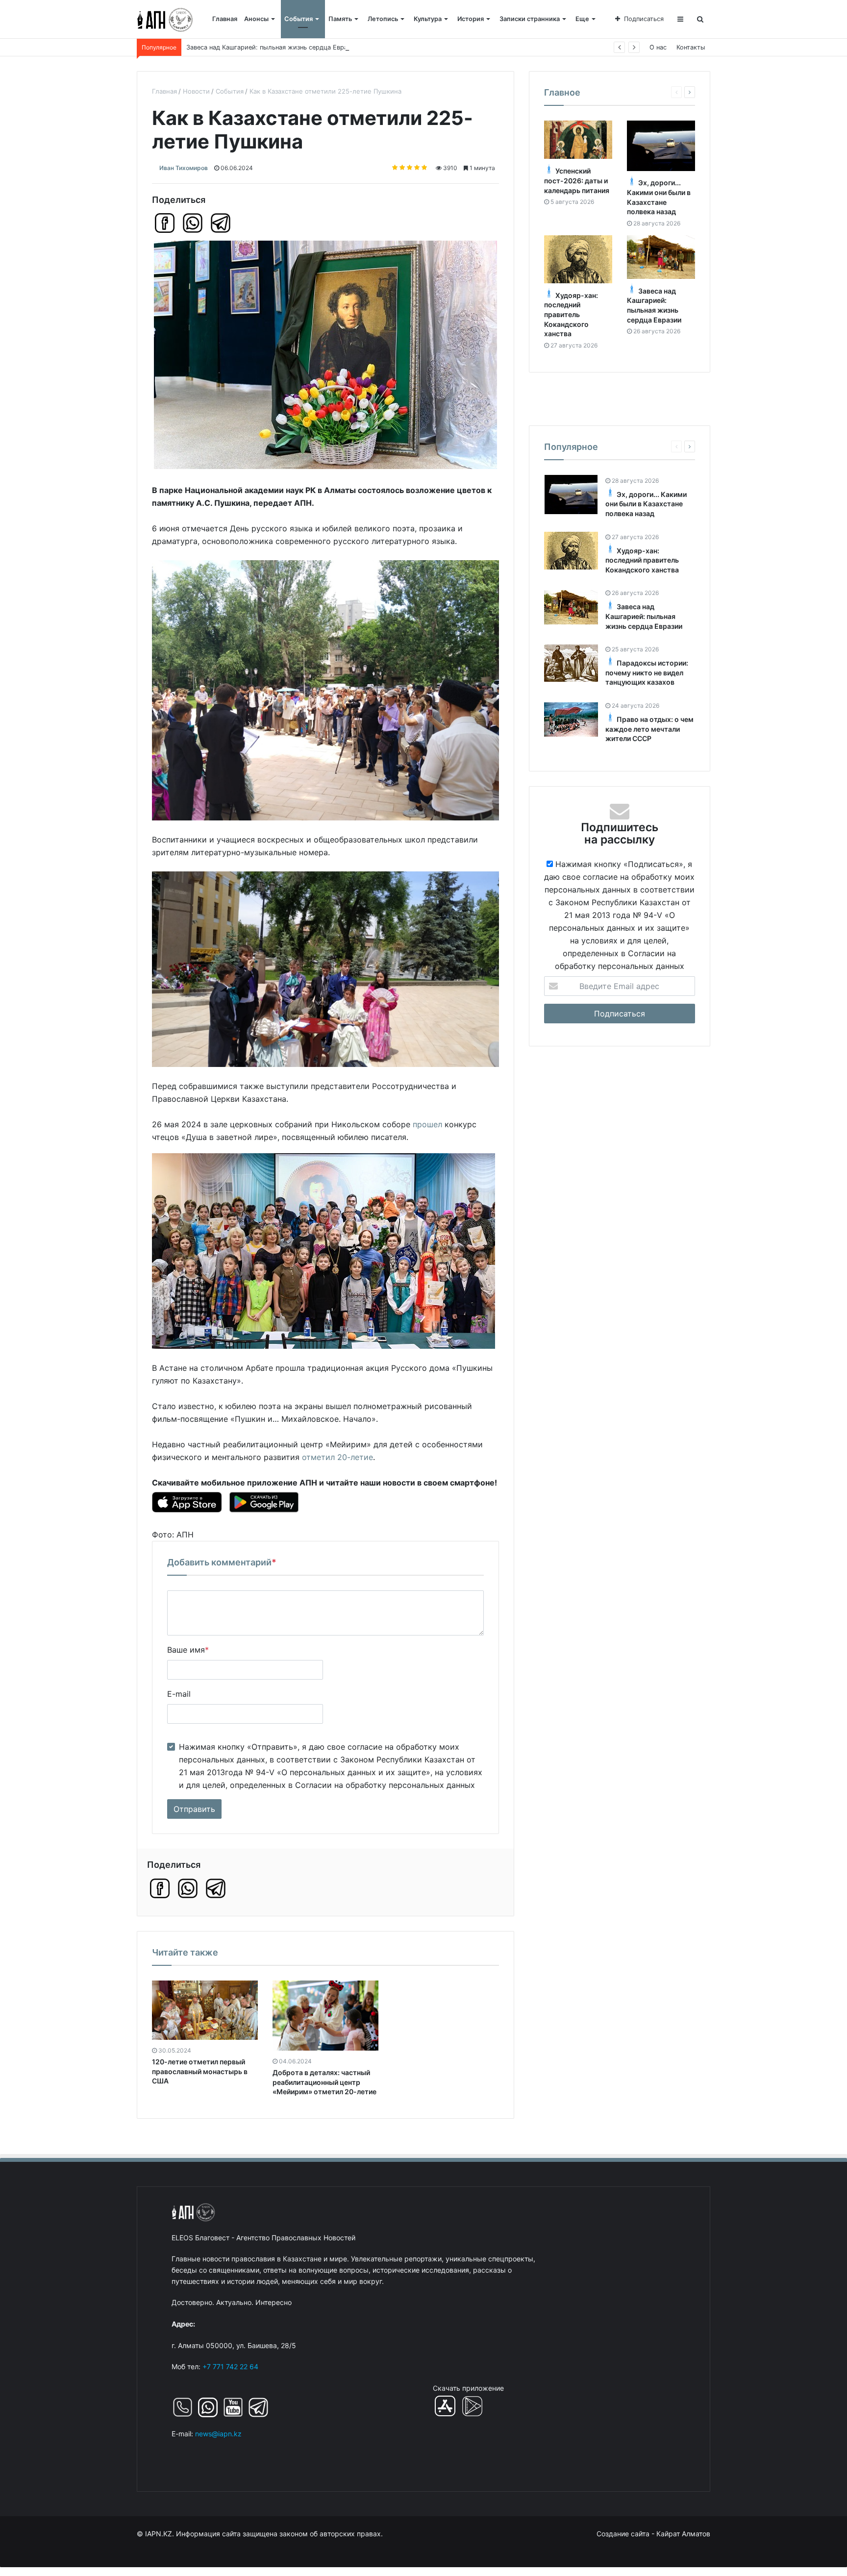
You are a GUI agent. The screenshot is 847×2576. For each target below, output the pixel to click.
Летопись (383, 19)
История (471, 19)
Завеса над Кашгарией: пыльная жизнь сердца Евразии (644, 617)
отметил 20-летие (337, 1457)
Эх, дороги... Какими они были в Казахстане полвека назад (646, 504)
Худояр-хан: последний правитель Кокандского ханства (571, 314)
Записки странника (530, 19)
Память (340, 19)
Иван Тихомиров (184, 168)
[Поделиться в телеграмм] (221, 223)
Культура (428, 19)
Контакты (691, 47)
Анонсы (256, 19)
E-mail (179, 1694)
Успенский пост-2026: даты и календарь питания (577, 181)
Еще (582, 19)
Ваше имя (188, 1650)
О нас (658, 47)
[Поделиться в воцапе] (193, 223)
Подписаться (644, 19)
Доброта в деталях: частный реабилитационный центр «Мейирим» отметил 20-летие (324, 2082)
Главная (225, 19)
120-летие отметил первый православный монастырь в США (200, 2071)
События (299, 19)
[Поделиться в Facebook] (165, 223)
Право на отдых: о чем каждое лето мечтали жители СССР (649, 729)
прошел (427, 1124)
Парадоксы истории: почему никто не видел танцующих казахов (287, 47)
